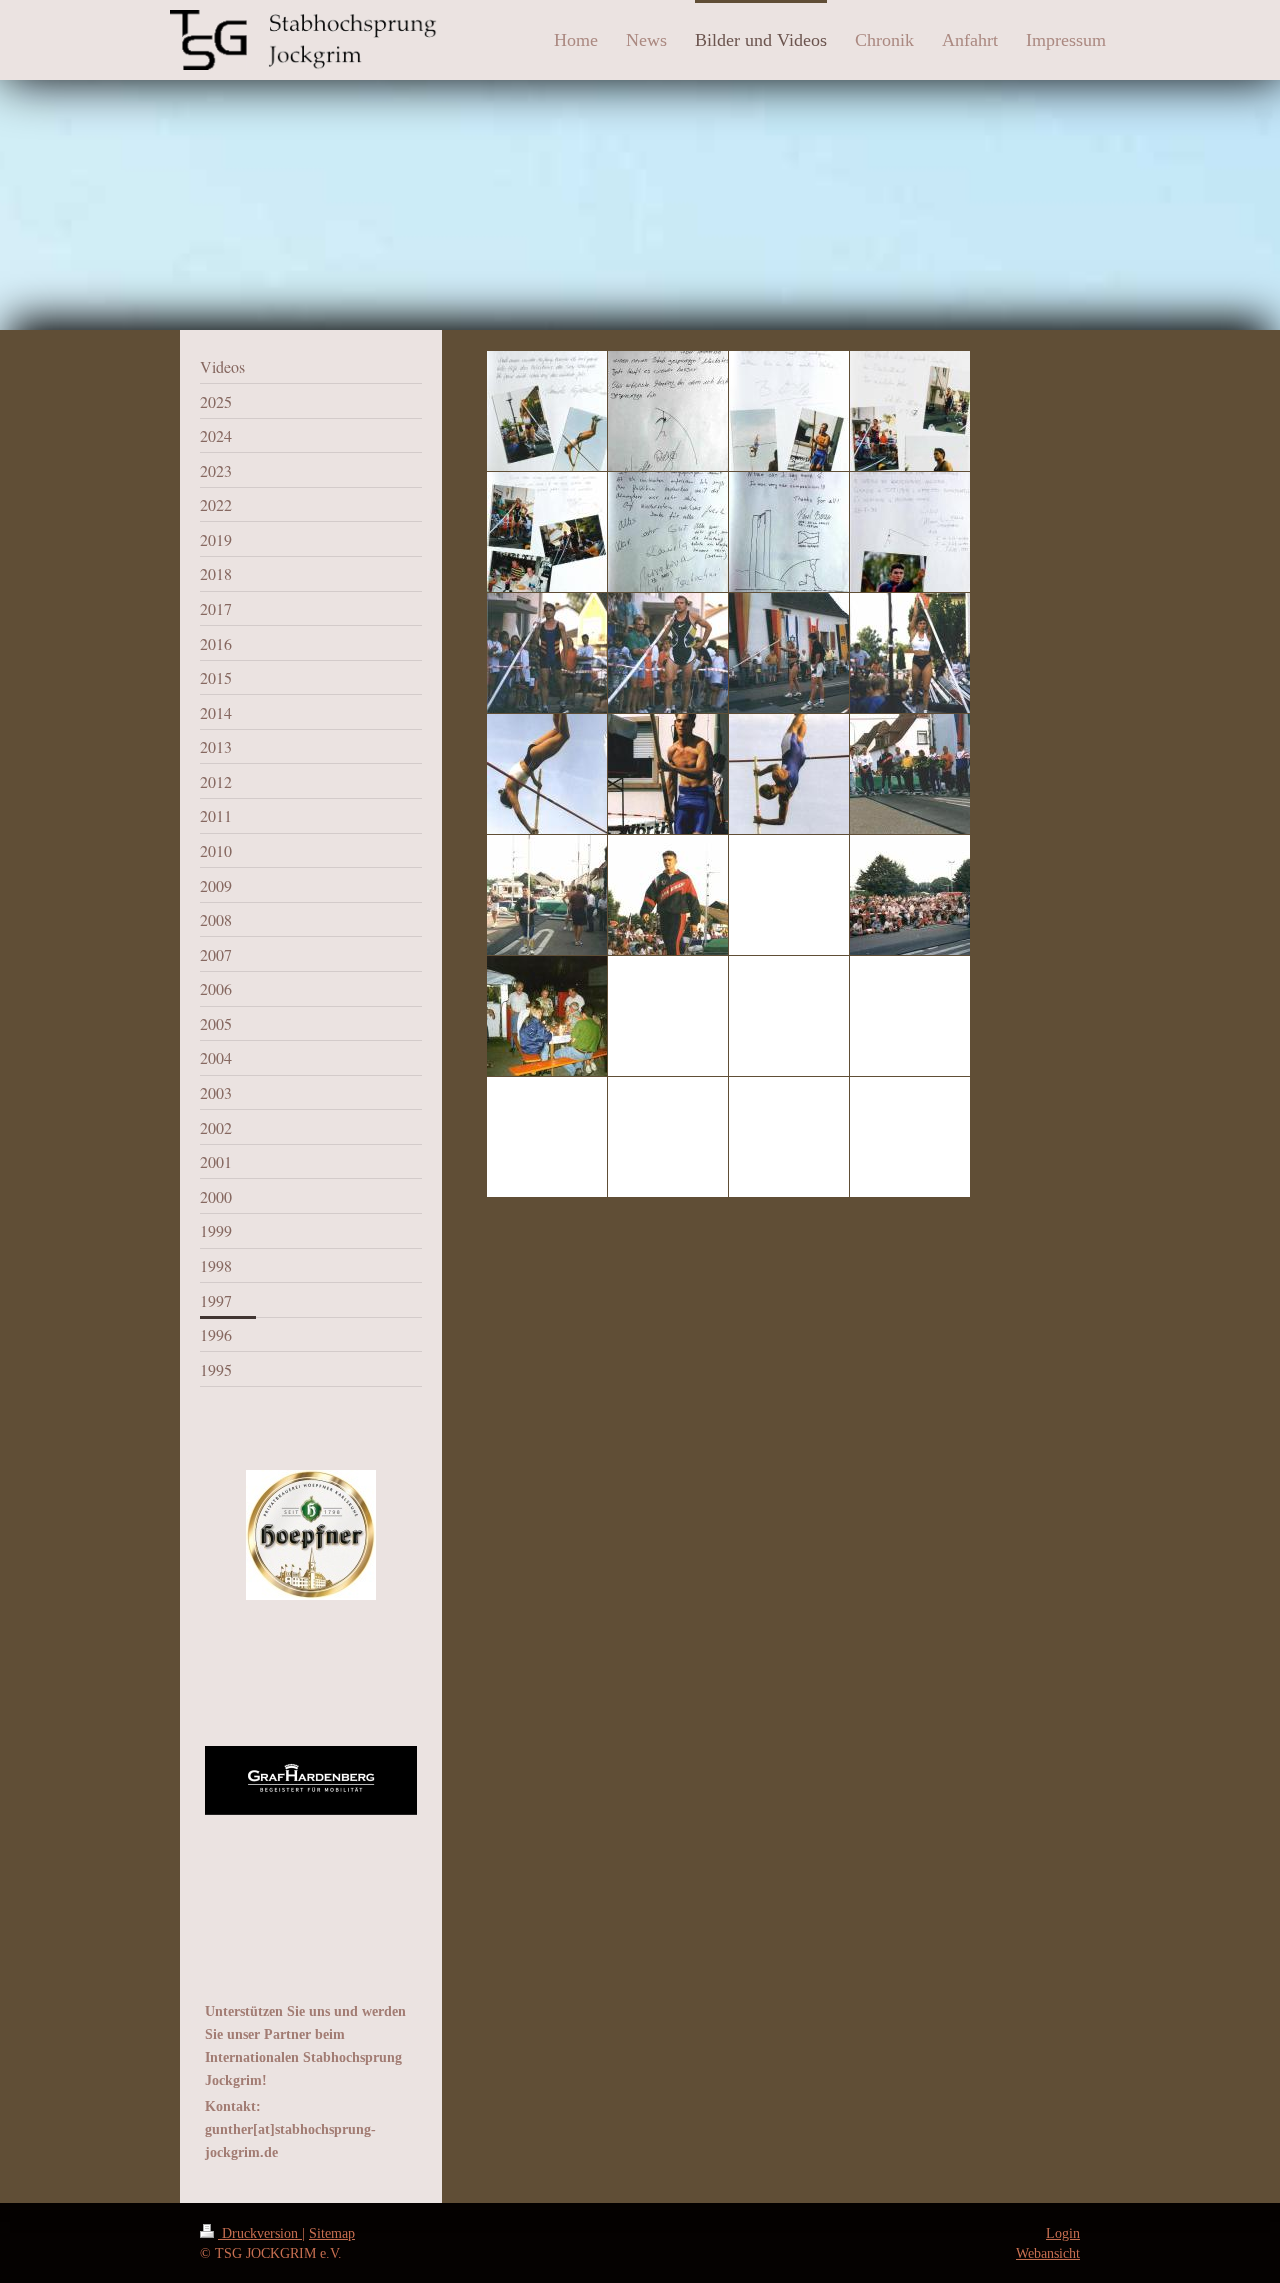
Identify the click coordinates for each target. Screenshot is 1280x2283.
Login (1063, 2233)
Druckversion (260, 2233)
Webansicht (1048, 2253)
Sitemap (332, 2233)
